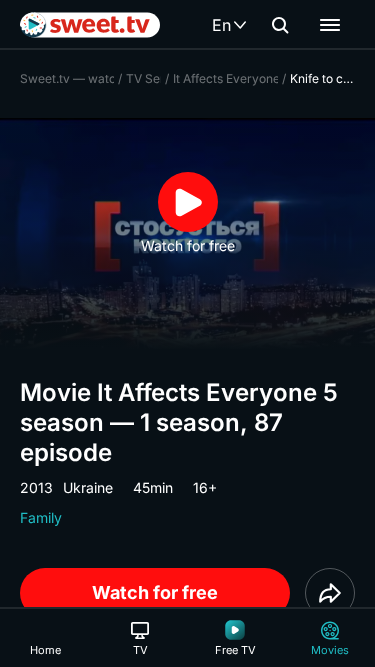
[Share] (330, 593)
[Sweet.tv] (90, 25)
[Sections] (330, 25)
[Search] (280, 25)
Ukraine (88, 487)
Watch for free (155, 592)
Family (41, 517)
